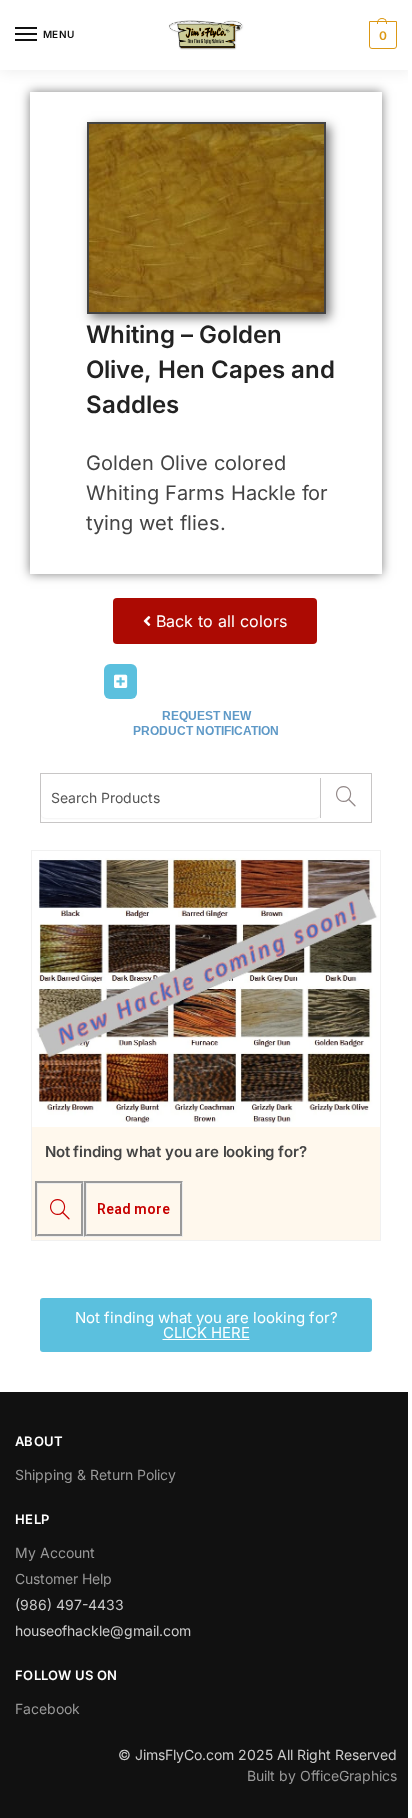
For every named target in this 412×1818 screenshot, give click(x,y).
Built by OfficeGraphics (322, 1775)
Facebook (47, 1708)
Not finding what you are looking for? (175, 1151)
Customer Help (63, 1578)
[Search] (345, 798)
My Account (55, 1552)
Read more (133, 1209)
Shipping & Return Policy (95, 1474)
